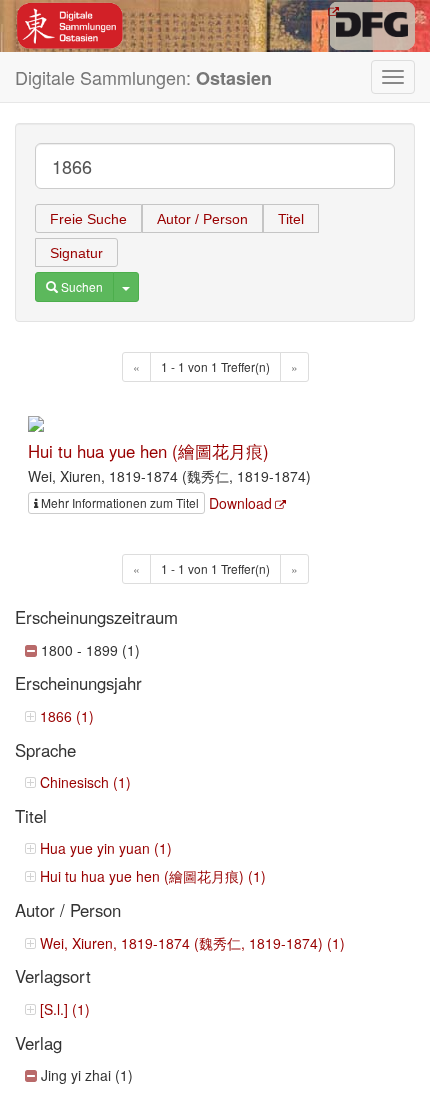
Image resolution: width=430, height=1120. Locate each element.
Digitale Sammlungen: (143, 77)
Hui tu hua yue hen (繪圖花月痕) (148, 451)
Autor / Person (202, 219)
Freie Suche (88, 219)
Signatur (76, 253)
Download (240, 503)
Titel (291, 219)
